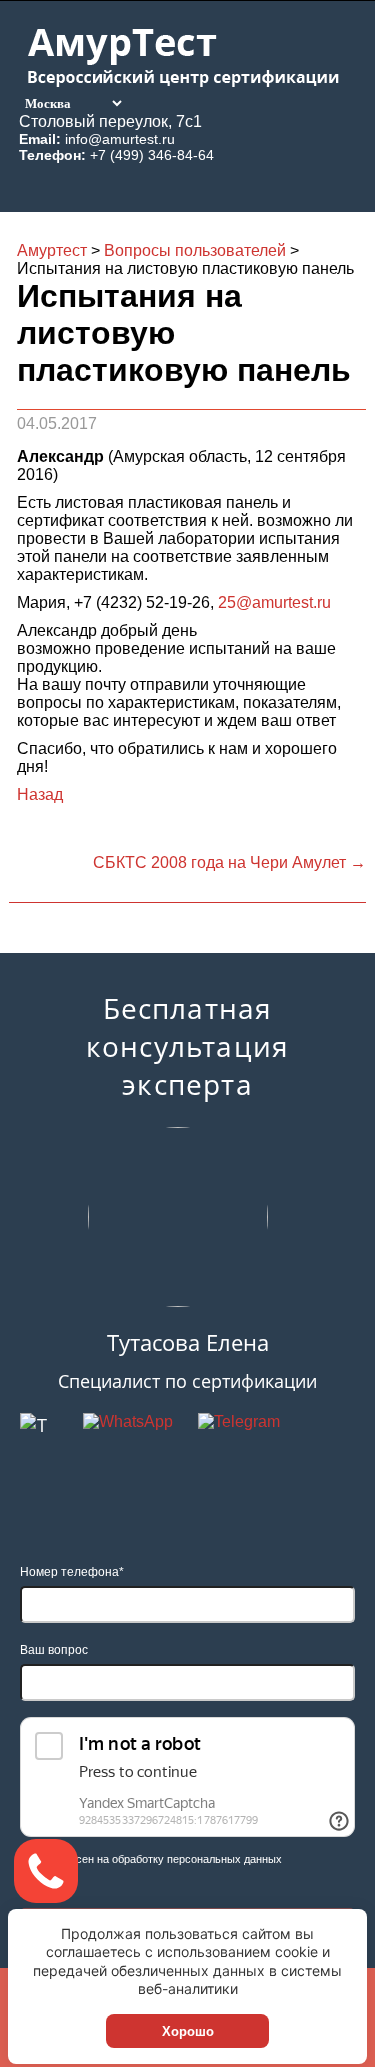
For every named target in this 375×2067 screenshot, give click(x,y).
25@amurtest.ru (274, 602)
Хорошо (188, 2031)
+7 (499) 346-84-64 (152, 155)
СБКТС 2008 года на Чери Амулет (229, 862)
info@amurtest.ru (120, 139)
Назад (40, 794)
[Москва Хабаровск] (72, 102)
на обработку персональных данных (189, 1859)
